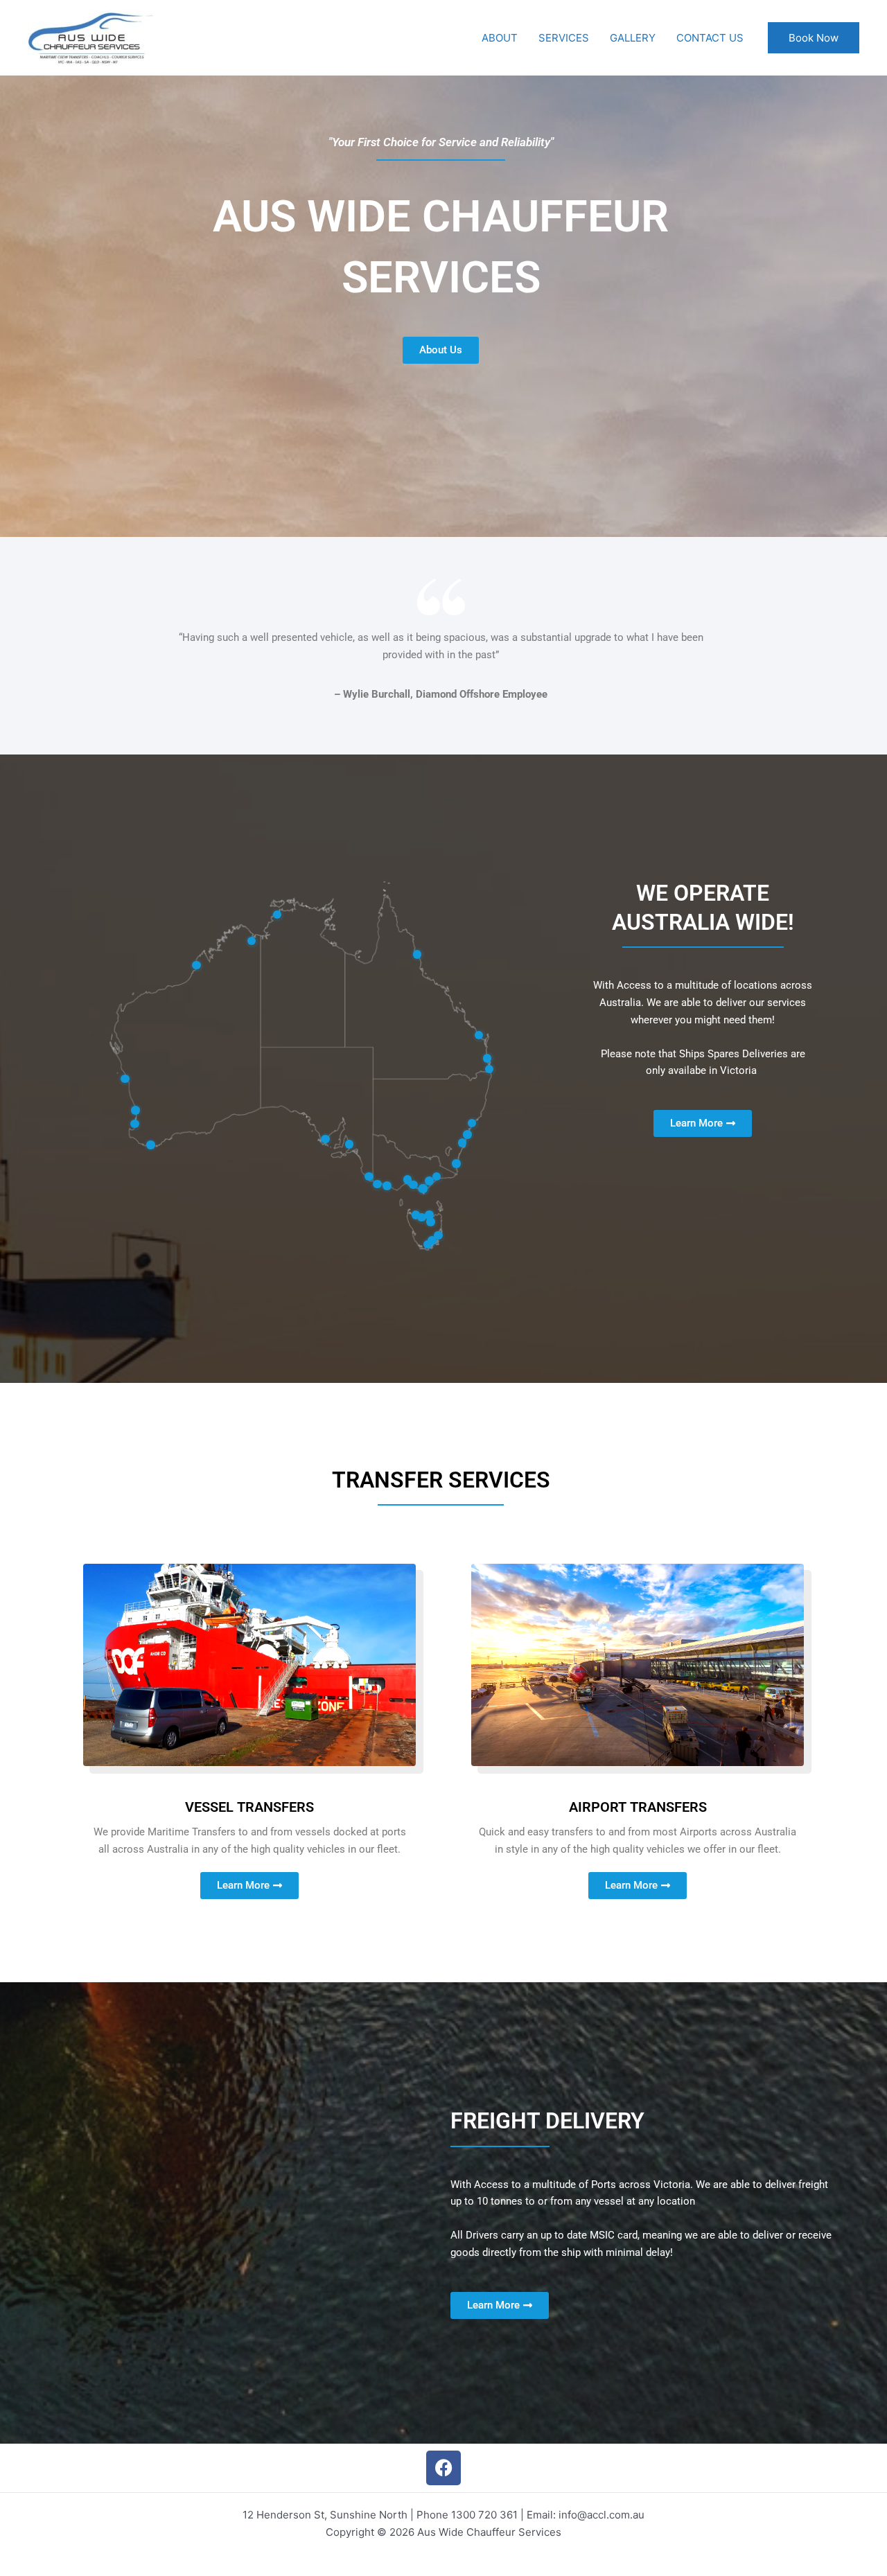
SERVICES (564, 38)
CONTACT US (710, 38)
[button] (814, 38)
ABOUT (500, 38)
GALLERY (633, 38)
